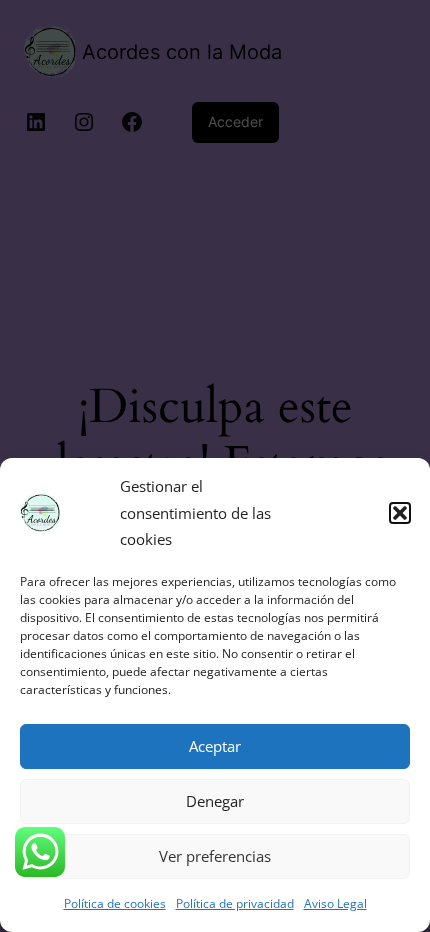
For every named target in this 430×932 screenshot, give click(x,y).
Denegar (215, 801)
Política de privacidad (235, 903)
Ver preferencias (215, 856)
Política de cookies (115, 903)
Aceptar (215, 746)
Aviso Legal (335, 903)
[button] (400, 513)
